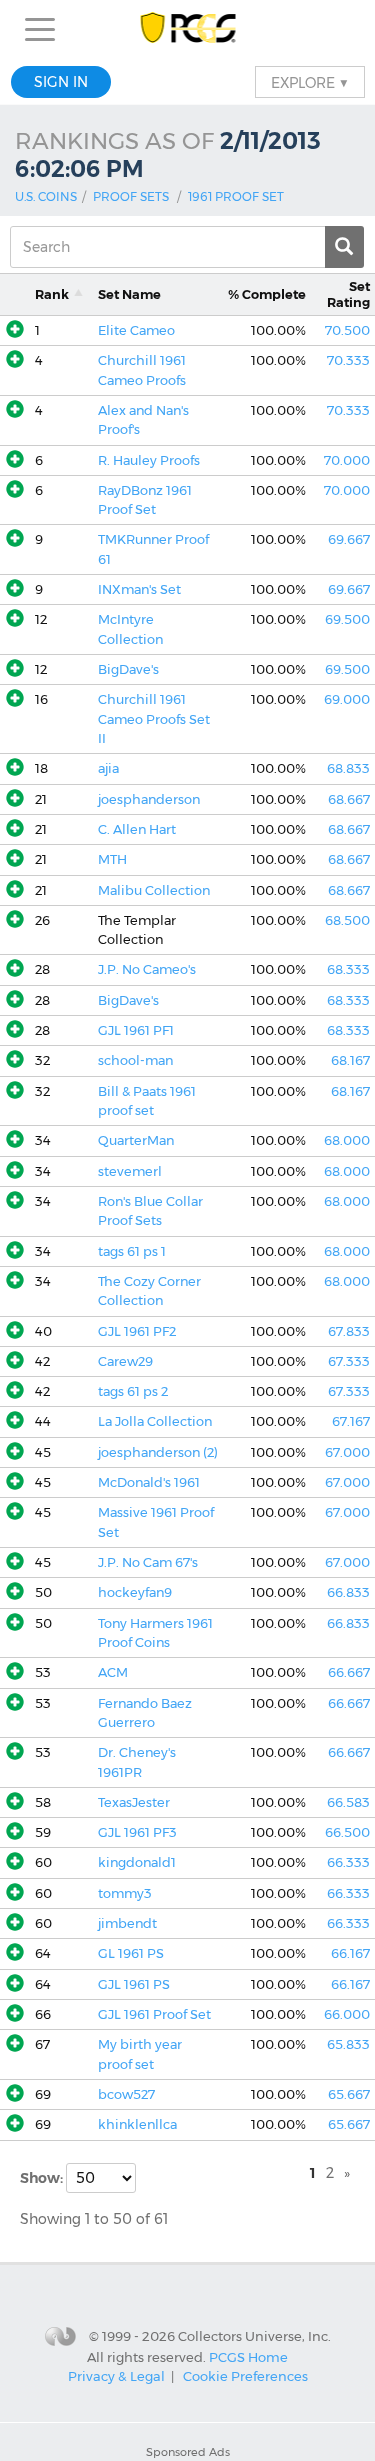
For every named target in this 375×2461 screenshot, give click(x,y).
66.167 (350, 1953)
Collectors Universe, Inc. (254, 2336)
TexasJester (134, 1802)
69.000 (347, 699)
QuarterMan (136, 1140)
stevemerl (130, 1171)
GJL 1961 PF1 (136, 1030)
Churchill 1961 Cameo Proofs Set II (154, 719)
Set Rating (348, 294)
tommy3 (125, 1893)
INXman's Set (139, 589)
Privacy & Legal (116, 2376)
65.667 (349, 2094)
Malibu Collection (154, 890)
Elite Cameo (136, 330)
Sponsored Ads (188, 2452)
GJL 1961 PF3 (137, 1832)
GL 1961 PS (131, 1953)
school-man (135, 1060)
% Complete (267, 294)
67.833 (349, 1331)
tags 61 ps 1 (132, 1251)
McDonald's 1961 (149, 1482)
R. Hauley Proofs (149, 460)
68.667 (349, 799)
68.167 (350, 1060)
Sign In (61, 82)
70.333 (348, 360)
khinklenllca (137, 2124)
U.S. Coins (46, 196)
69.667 (349, 539)
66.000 (347, 2014)
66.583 (348, 1802)
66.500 (347, 1832)
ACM (113, 1672)
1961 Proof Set (236, 196)
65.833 (348, 2044)
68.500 (347, 920)
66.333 (348, 1862)
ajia (108, 768)
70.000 (347, 460)
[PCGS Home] (187, 29)
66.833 (348, 1592)
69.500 (347, 619)
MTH (112, 859)
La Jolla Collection (155, 1421)
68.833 (348, 768)
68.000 (347, 1140)
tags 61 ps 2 (133, 1391)
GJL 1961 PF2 (137, 1331)
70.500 (347, 330)
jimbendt (127, 1923)
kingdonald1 (137, 1862)
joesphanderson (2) (158, 1452)
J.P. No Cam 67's (148, 1562)
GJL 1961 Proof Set (154, 2014)
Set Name (129, 294)
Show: (43, 2178)
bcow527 (126, 2094)
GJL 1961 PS (134, 1984)
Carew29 (125, 1361)
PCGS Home (248, 2356)
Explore (310, 82)
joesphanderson (149, 799)
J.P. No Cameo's (147, 969)
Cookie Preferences (245, 2376)
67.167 (351, 1421)
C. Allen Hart (137, 829)
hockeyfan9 (135, 1592)
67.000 (347, 1452)
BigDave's (128, 669)
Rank (52, 294)
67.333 (349, 1361)
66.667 (349, 1672)
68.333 (348, 969)
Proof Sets (131, 196)
